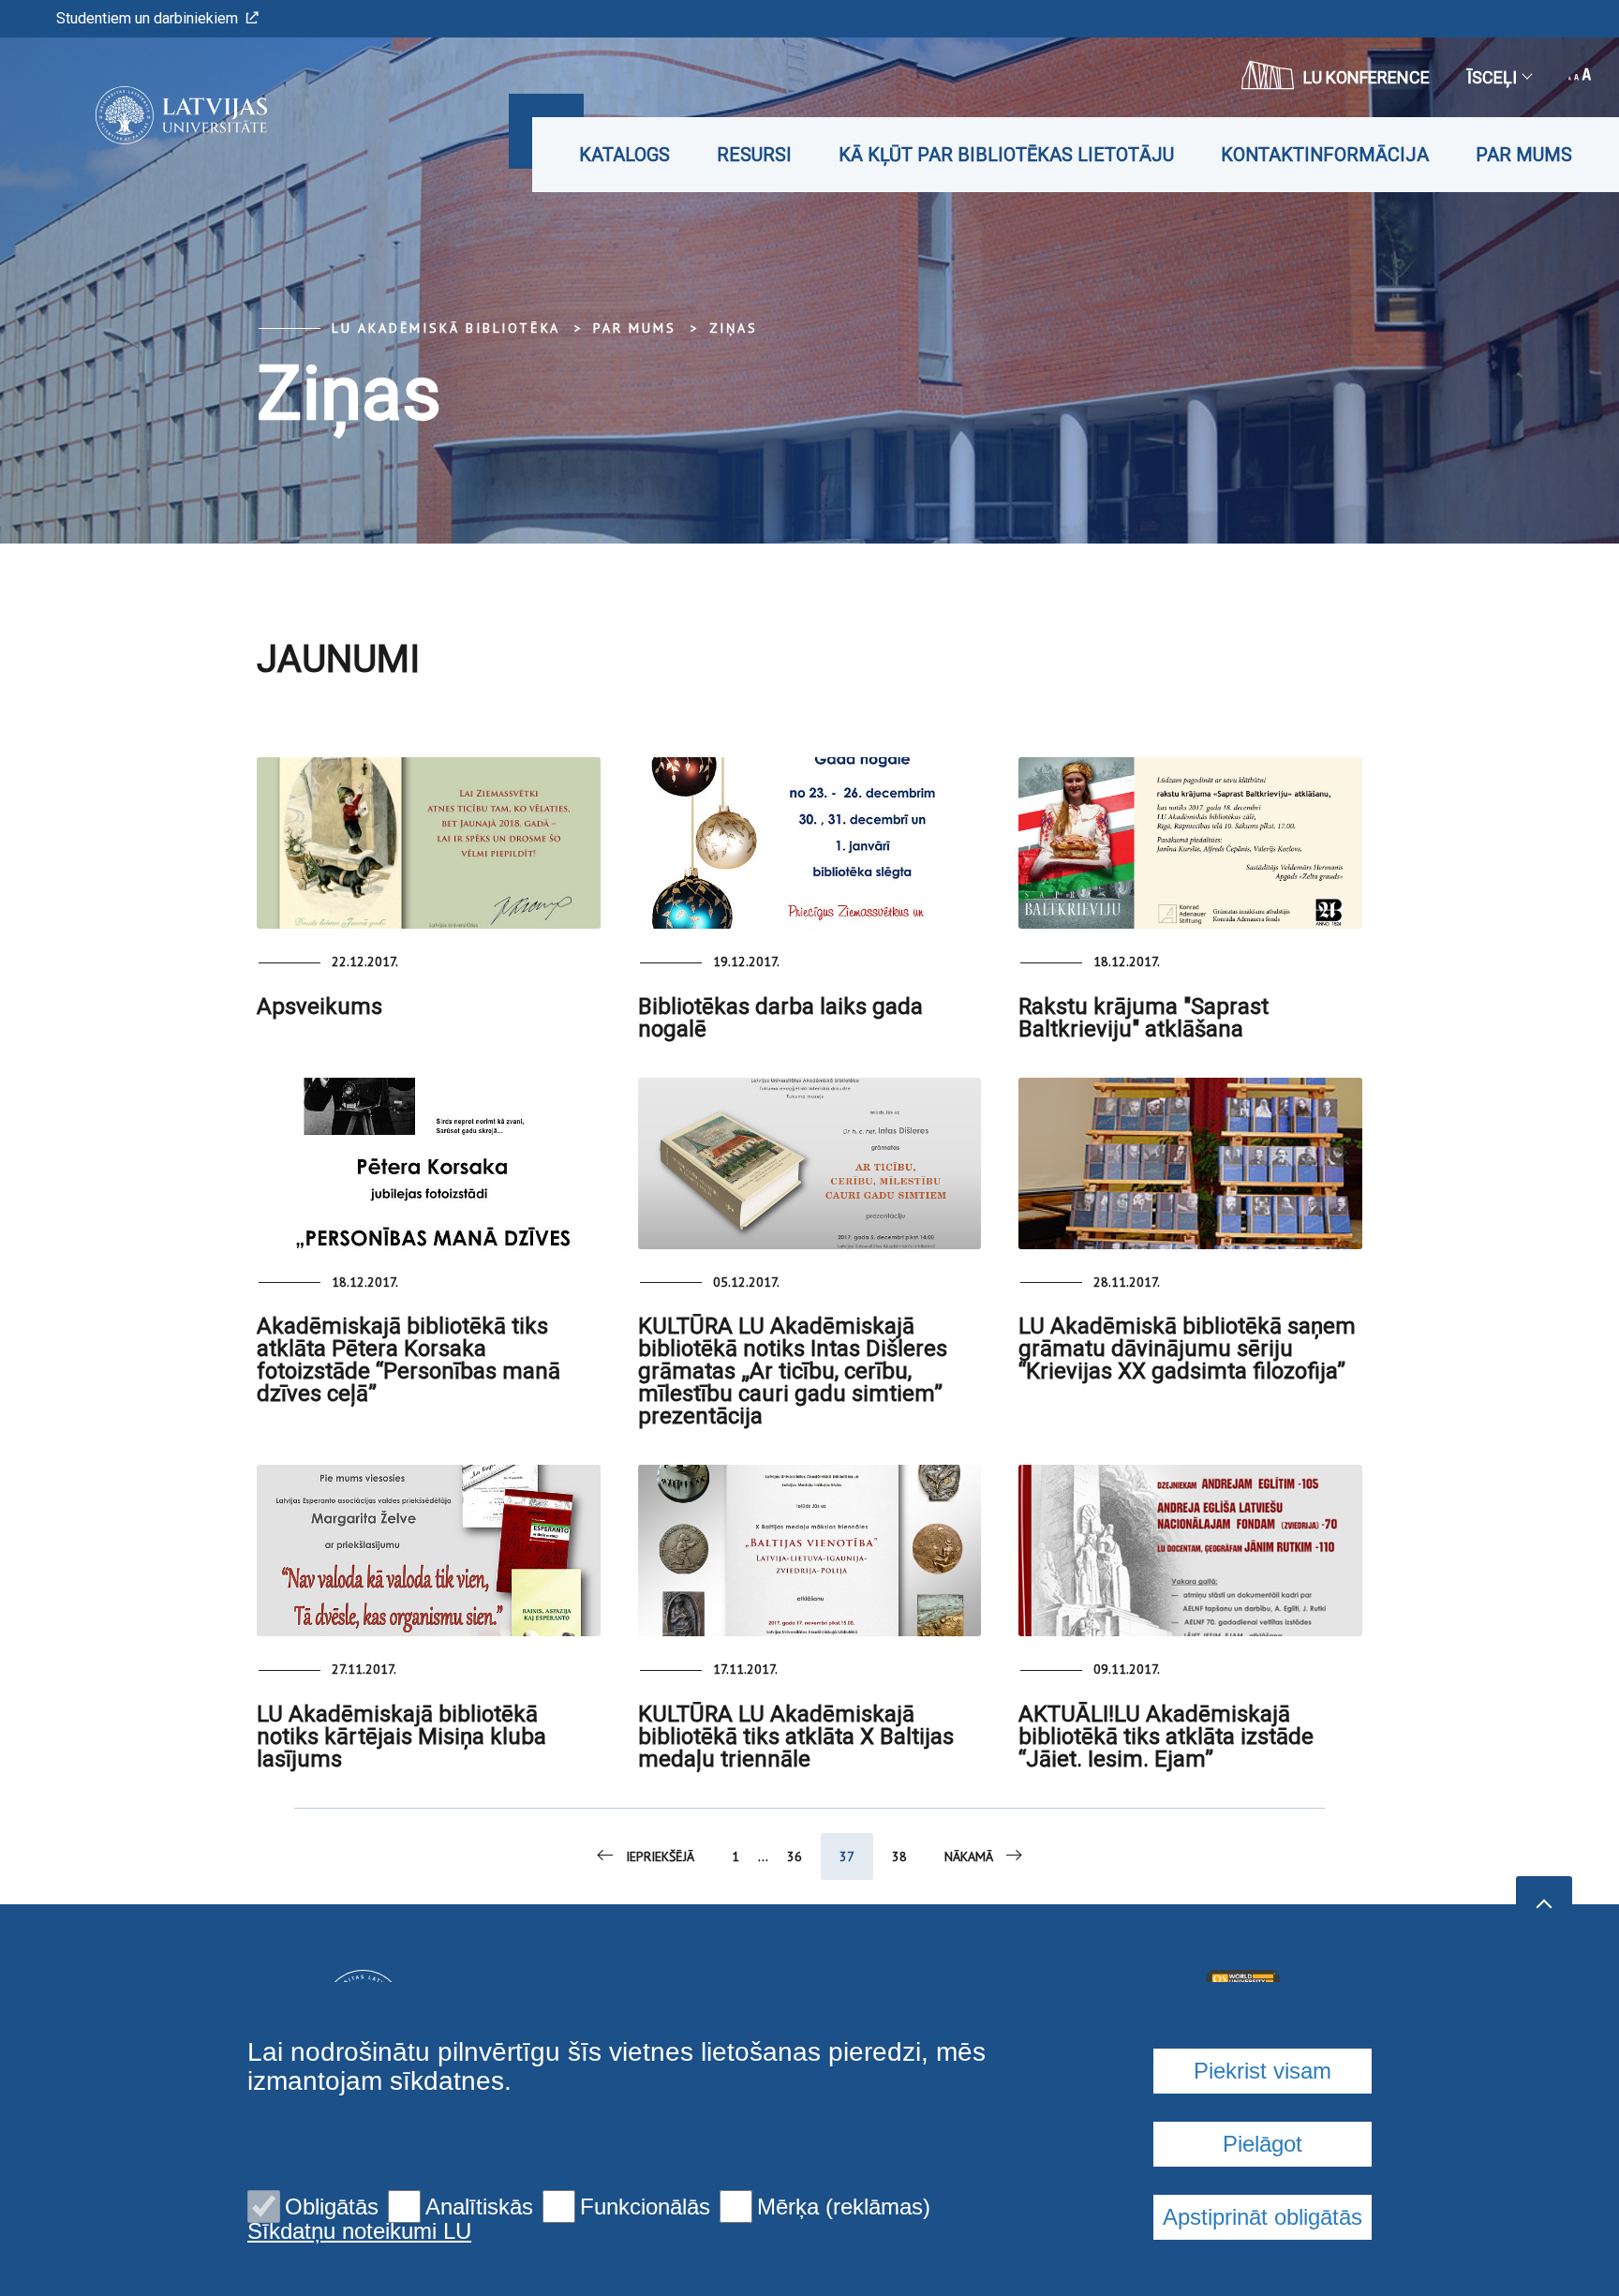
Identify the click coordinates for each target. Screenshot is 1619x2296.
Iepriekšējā (660, 1856)
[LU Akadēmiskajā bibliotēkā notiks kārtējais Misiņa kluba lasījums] (429, 1551)
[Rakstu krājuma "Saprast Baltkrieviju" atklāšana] (1190, 843)
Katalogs (624, 155)
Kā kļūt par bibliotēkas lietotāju (1006, 155)
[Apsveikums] (429, 843)
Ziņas (734, 328)
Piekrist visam (1263, 2071)
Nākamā (969, 1856)
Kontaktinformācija (1325, 155)
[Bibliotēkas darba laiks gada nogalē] (810, 843)
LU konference (1366, 77)
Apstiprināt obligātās (1263, 2217)
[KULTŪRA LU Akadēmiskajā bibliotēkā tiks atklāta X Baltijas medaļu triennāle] (810, 1551)
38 (899, 1856)
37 (847, 1856)
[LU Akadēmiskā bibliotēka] (153, 115)
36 (795, 1856)
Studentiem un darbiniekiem (147, 18)
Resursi (754, 155)
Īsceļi (1492, 77)
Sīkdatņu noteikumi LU (359, 2231)
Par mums (1524, 155)
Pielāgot (1263, 2144)
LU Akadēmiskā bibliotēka (446, 328)
